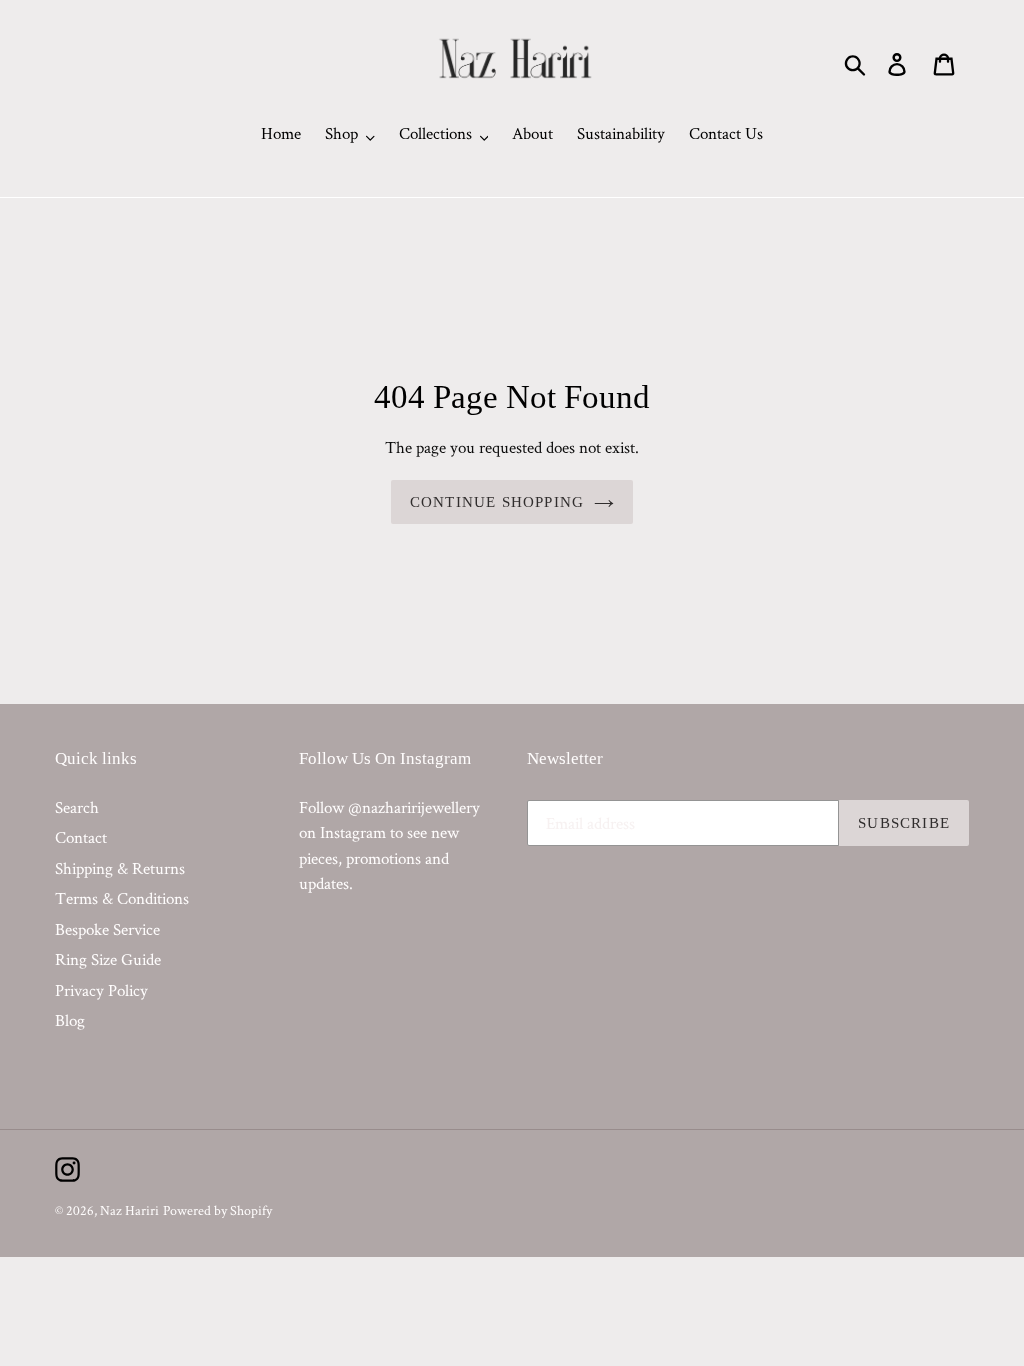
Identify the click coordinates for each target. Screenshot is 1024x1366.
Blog (70, 1020)
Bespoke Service (107, 929)
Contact (81, 837)
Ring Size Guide (108, 959)
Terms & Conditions (122, 898)
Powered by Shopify (217, 1210)
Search (77, 807)
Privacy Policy (101, 990)
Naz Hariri (129, 1210)
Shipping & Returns (120, 868)
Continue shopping (497, 502)
